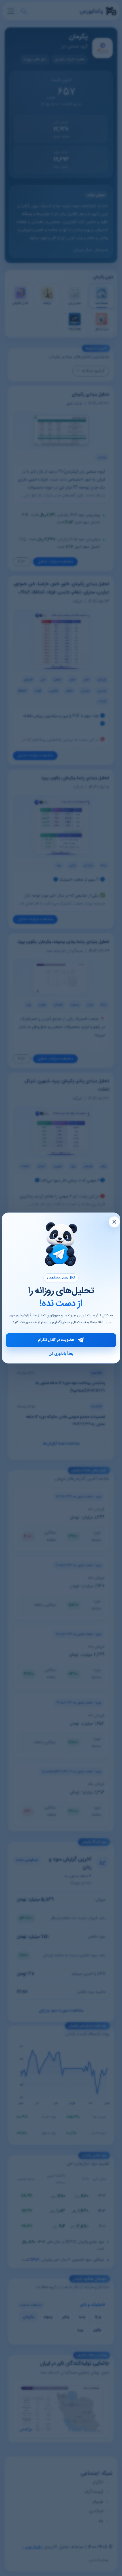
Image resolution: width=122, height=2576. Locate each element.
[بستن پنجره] (114, 1222)
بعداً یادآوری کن (61, 1354)
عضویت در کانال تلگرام (56, 1340)
